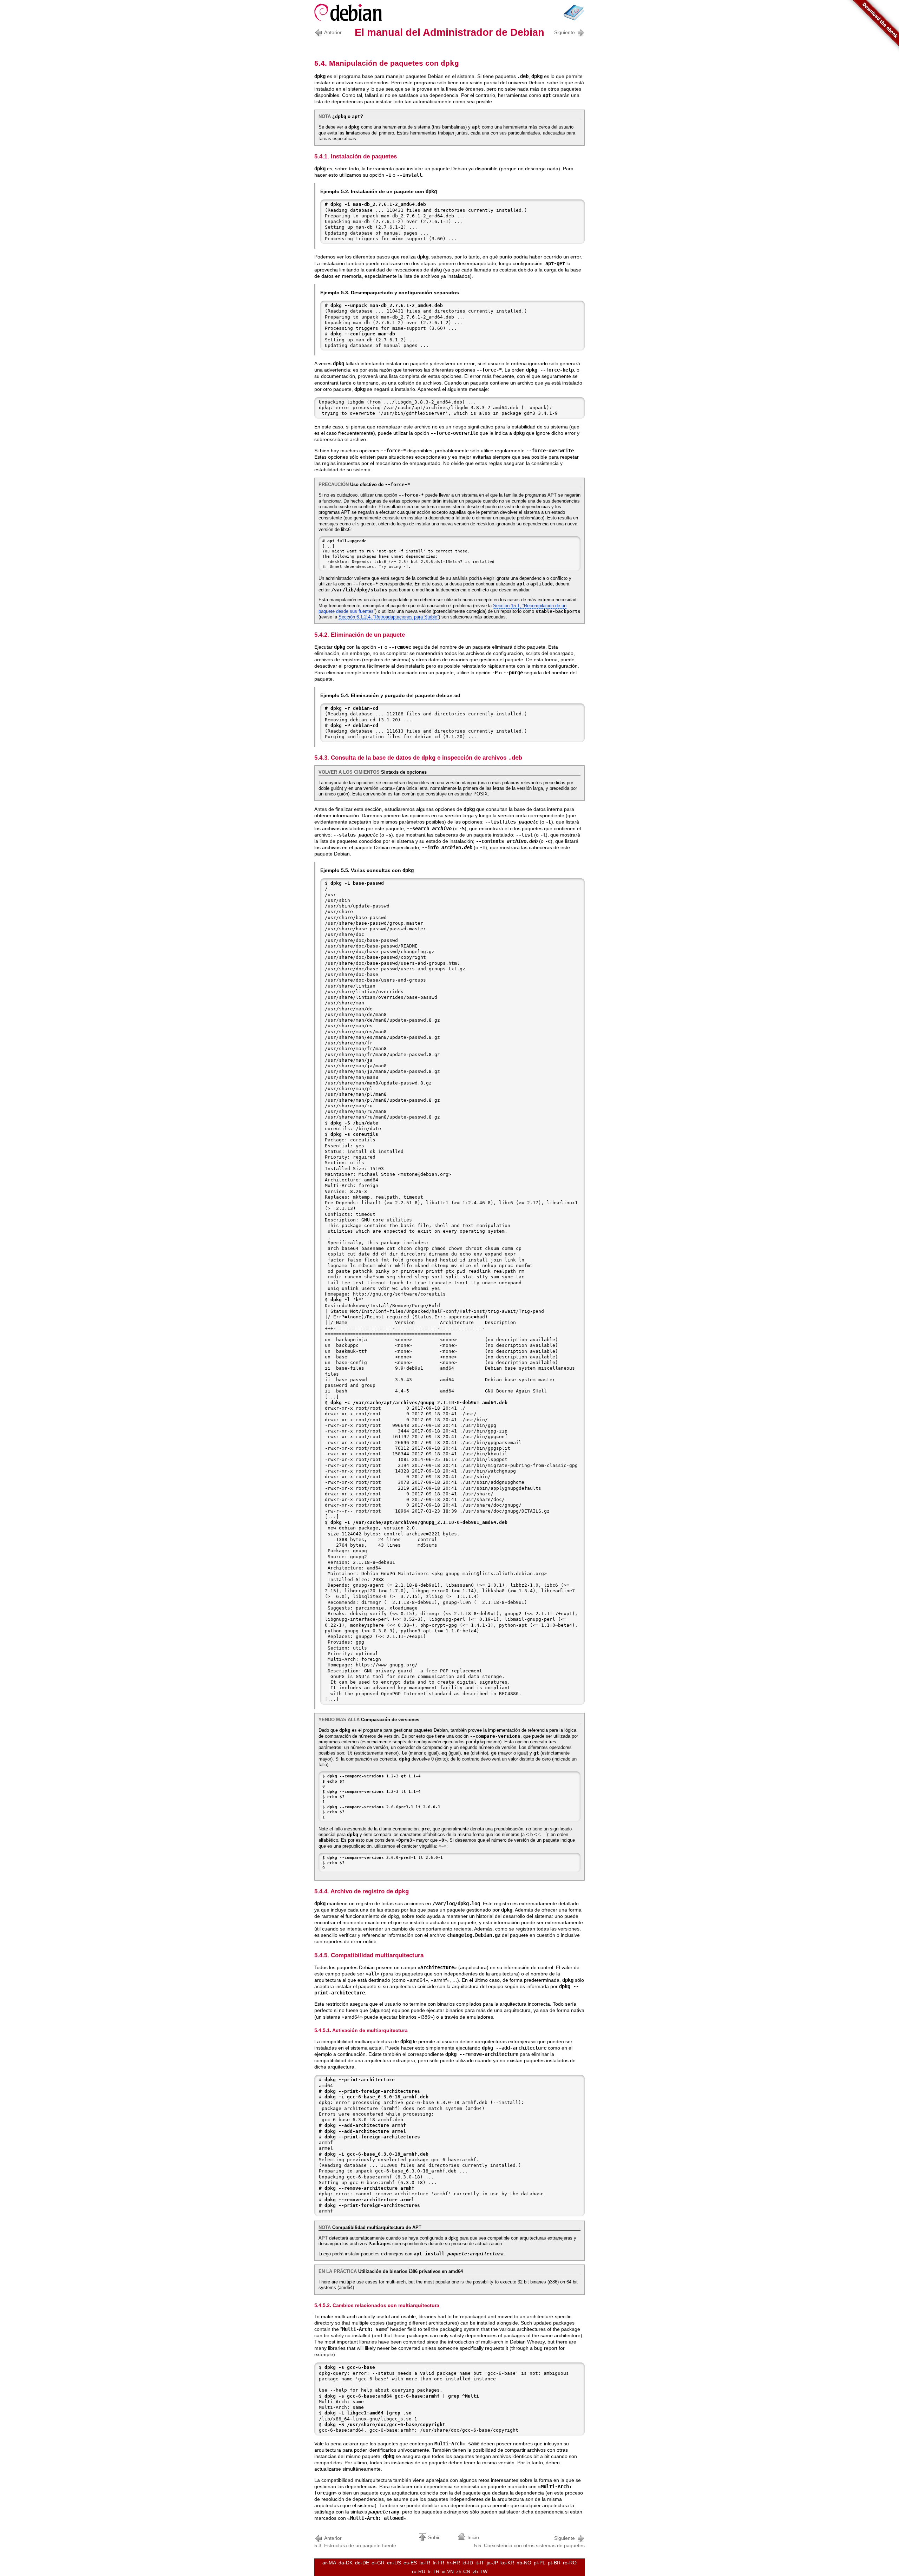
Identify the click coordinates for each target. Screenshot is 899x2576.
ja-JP (492, 2563)
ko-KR (507, 2563)
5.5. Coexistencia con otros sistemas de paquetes (529, 2542)
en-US (394, 2563)
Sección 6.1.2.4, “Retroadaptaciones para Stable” (389, 617)
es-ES (410, 2563)
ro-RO (570, 2563)
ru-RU (419, 2571)
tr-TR (434, 2571)
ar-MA (329, 2563)
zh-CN (463, 2571)
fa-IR (425, 2563)
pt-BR (554, 2563)
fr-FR (438, 2563)
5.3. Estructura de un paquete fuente (355, 2542)
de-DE (362, 2563)
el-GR (378, 2563)
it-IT (480, 2563)
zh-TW (480, 2571)
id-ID (468, 2563)
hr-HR (453, 2563)
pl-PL (540, 2563)
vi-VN (448, 2571)
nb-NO (524, 2563)
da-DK (346, 2563)
